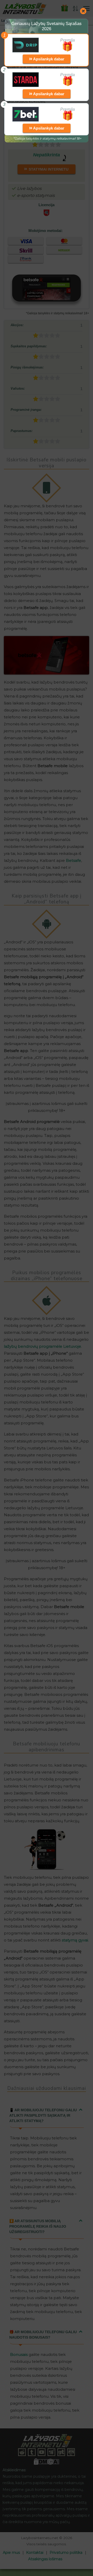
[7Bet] (25, 114)
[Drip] (26, 45)
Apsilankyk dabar (48, 59)
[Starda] (25, 80)
